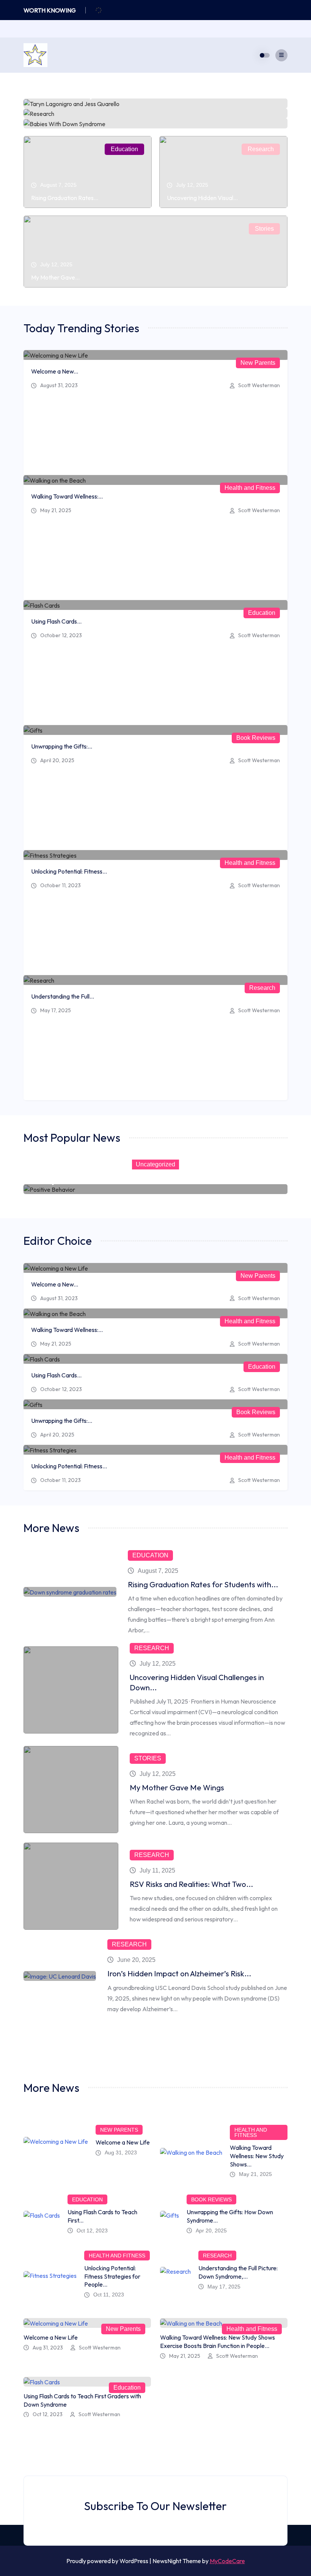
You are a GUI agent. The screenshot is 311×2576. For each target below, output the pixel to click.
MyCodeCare (227, 2561)
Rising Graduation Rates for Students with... (203, 1584)
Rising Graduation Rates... (65, 198)
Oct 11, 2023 (109, 2295)
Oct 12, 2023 (92, 2231)
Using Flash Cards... (56, 621)
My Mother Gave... (55, 277)
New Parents (258, 363)
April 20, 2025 (57, 760)
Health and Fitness (250, 488)
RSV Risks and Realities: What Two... (191, 1884)
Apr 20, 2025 (211, 2231)
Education (124, 149)
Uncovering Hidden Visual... (202, 198)
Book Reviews (256, 738)
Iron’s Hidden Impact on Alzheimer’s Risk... (179, 1973)
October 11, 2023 (60, 885)
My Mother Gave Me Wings (177, 1787)
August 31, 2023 (59, 385)
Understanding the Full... (63, 996)
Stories (264, 229)
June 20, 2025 (136, 1960)
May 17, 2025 (56, 1010)
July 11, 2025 (157, 1870)
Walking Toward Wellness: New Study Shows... (257, 2156)
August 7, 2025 (158, 1571)
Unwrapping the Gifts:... (62, 746)
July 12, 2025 (158, 1664)
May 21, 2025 (56, 510)
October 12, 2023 (61, 635)
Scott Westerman (259, 385)
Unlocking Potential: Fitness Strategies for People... (112, 2276)
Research (261, 149)
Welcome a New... (55, 371)
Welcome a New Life (123, 2142)
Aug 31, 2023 (121, 2152)
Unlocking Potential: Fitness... (69, 871)
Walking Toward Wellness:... (67, 496)
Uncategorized (155, 1164)
